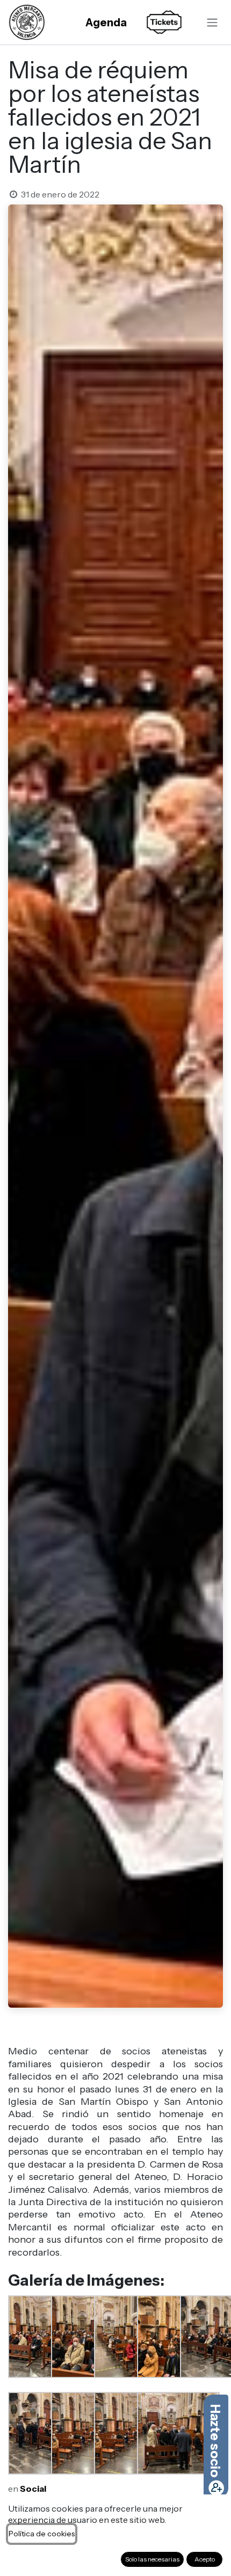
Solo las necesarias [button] (152, 2559)
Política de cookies (42, 2534)
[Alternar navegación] (212, 22)
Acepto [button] (205, 2559)
